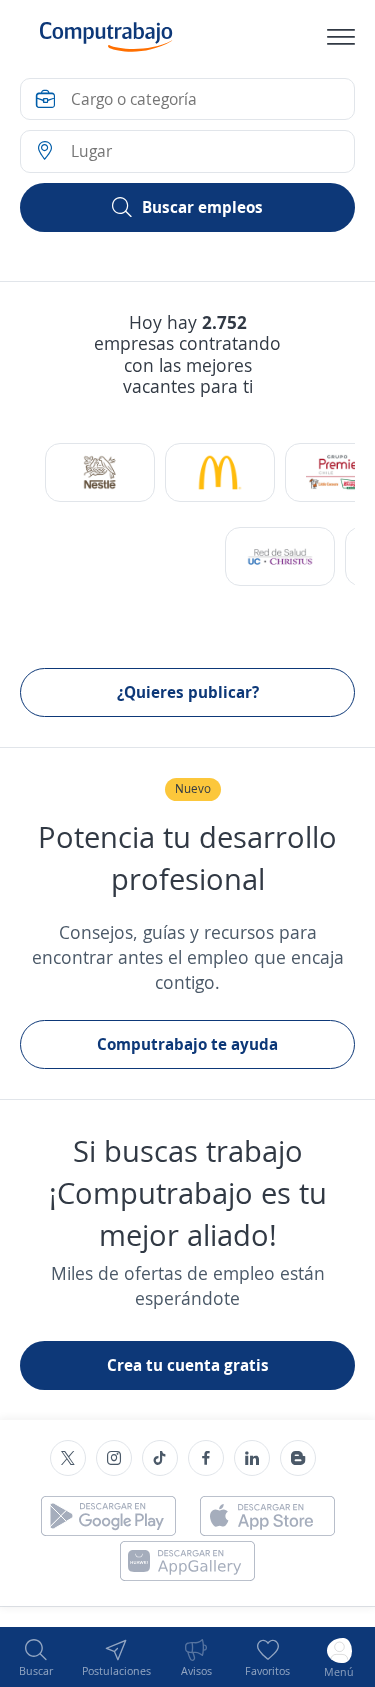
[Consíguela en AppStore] (267, 1516)
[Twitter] (68, 1458)
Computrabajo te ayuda (187, 1044)
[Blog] (298, 1458)
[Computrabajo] (106, 37)
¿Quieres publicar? (188, 692)
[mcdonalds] (220, 472)
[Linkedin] (252, 1458)
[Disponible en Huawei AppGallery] (187, 1561)
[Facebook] (206, 1458)
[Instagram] (114, 1458)
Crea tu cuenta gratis (188, 1365)
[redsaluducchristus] (280, 556)
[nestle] (100, 472)
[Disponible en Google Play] (108, 1516)
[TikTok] (160, 1458)
